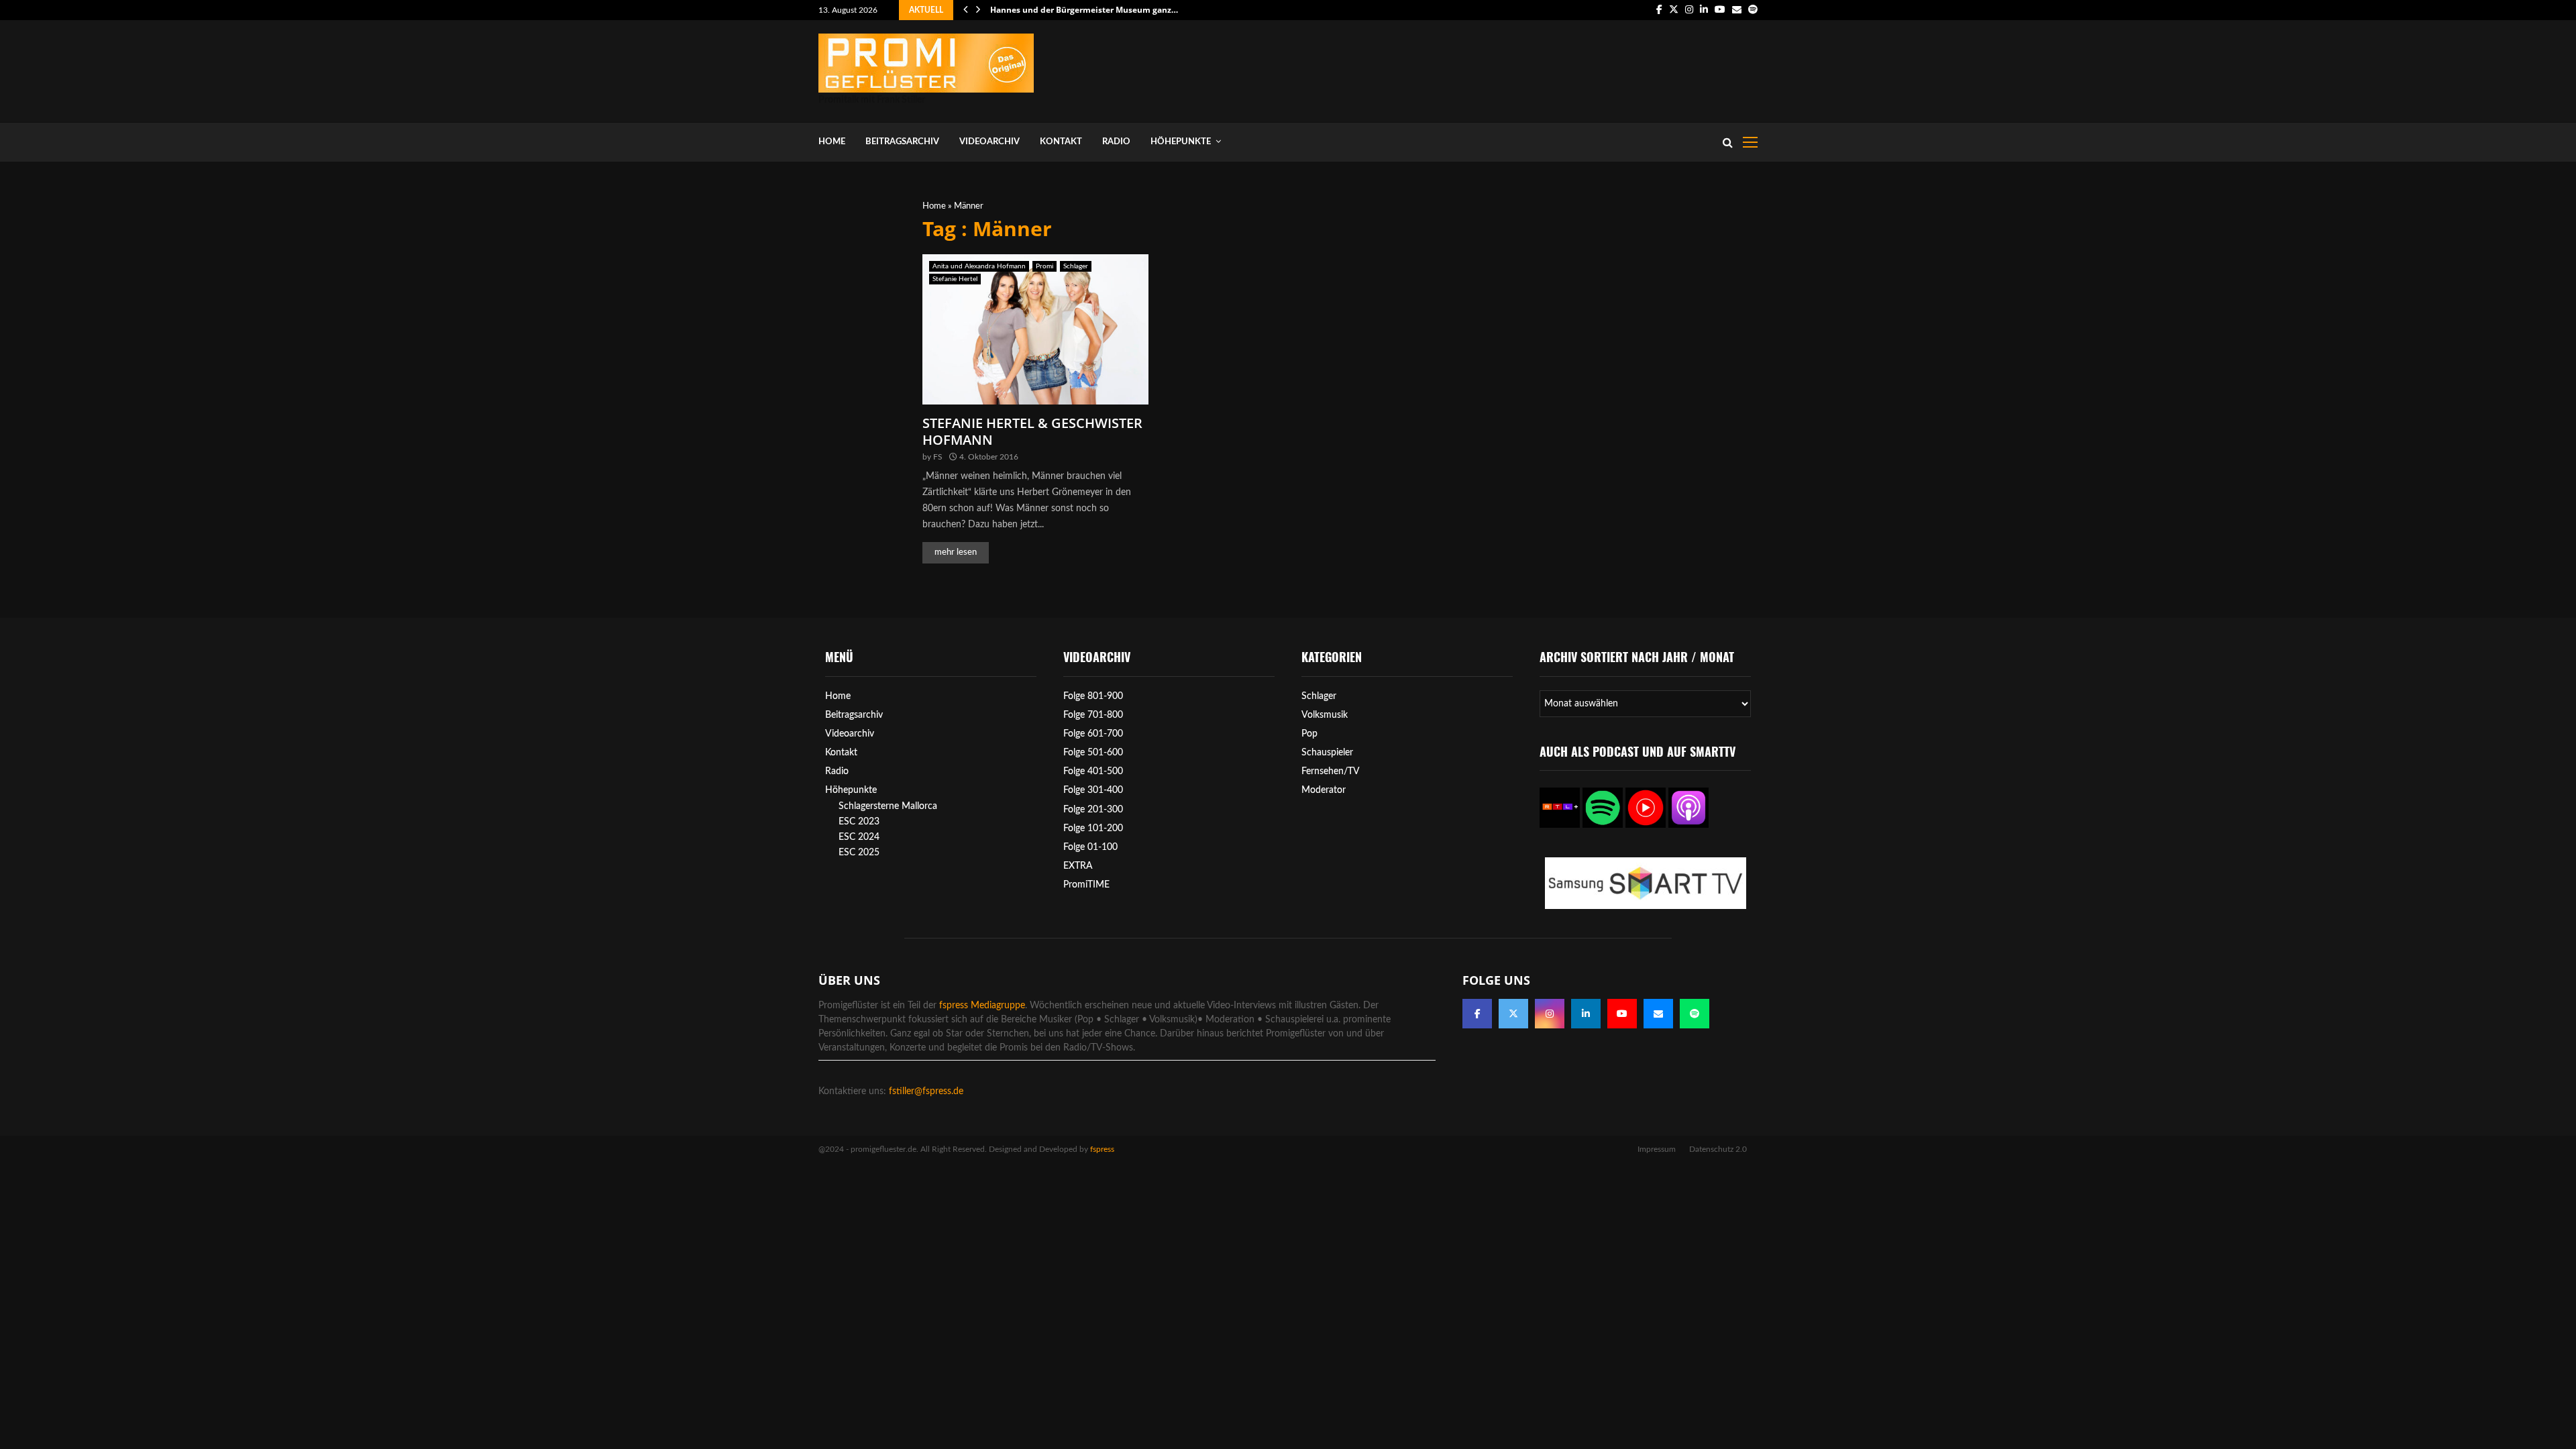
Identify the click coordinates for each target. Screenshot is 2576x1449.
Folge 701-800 (1093, 715)
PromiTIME (1086, 885)
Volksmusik (1325, 715)
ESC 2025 (859, 853)
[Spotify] (1695, 1014)
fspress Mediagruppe (982, 1006)
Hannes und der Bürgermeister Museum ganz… (1084, 10)
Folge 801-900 (1093, 696)
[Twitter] (1513, 1014)
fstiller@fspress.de (926, 1091)
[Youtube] (1622, 1014)
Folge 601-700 (1093, 734)
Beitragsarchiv (902, 142)
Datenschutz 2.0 (1718, 1149)
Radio (1116, 142)
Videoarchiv (989, 142)
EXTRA (1078, 866)
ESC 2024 (859, 837)
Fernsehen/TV (1331, 771)
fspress (1102, 1149)
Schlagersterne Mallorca (888, 806)
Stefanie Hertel (955, 279)
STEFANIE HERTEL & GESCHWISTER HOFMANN (1032, 431)
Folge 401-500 (1093, 771)
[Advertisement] (1513, 68)
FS (938, 457)
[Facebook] (1477, 1014)
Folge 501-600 (1093, 753)
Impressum (1657, 1149)
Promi (1044, 266)
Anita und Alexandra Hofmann (979, 266)
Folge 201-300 (1093, 810)
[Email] (1658, 1014)
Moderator (1324, 790)
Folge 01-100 (1090, 847)
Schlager (1076, 266)
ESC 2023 (859, 822)
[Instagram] (1550, 1014)
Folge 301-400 (1093, 790)
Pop (1309, 734)
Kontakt (1061, 142)
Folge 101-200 (1093, 828)
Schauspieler (1327, 753)
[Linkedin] (1586, 1014)
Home (832, 142)
